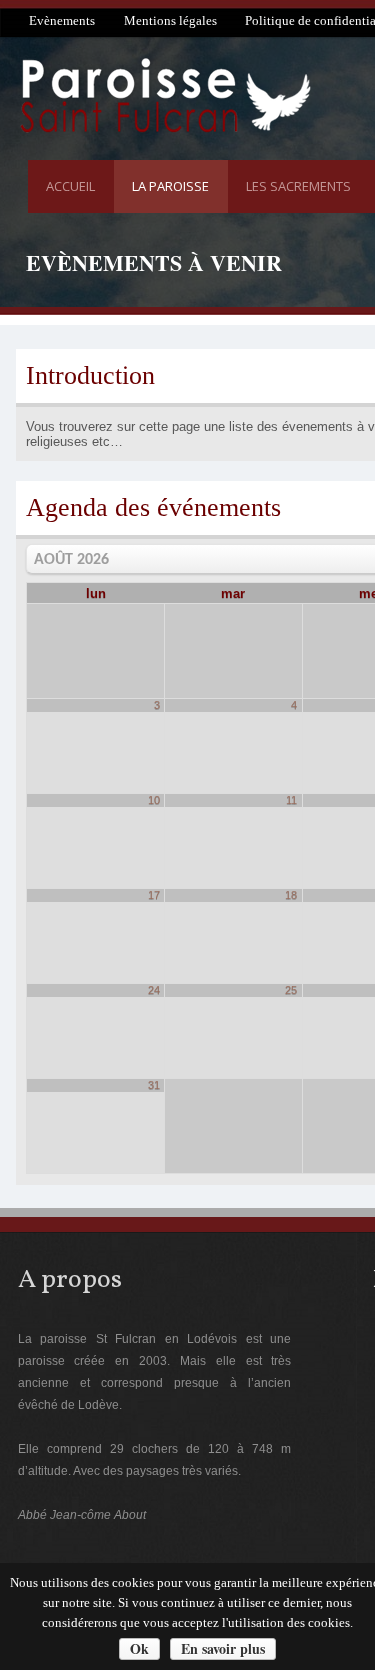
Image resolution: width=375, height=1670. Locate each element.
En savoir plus (223, 1648)
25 (291, 990)
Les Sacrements (298, 186)
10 (154, 800)
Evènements (62, 20)
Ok (139, 1648)
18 (291, 895)
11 (291, 800)
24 (154, 990)
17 (154, 895)
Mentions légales (170, 20)
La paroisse (170, 186)
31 (154, 1085)
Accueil (70, 186)
